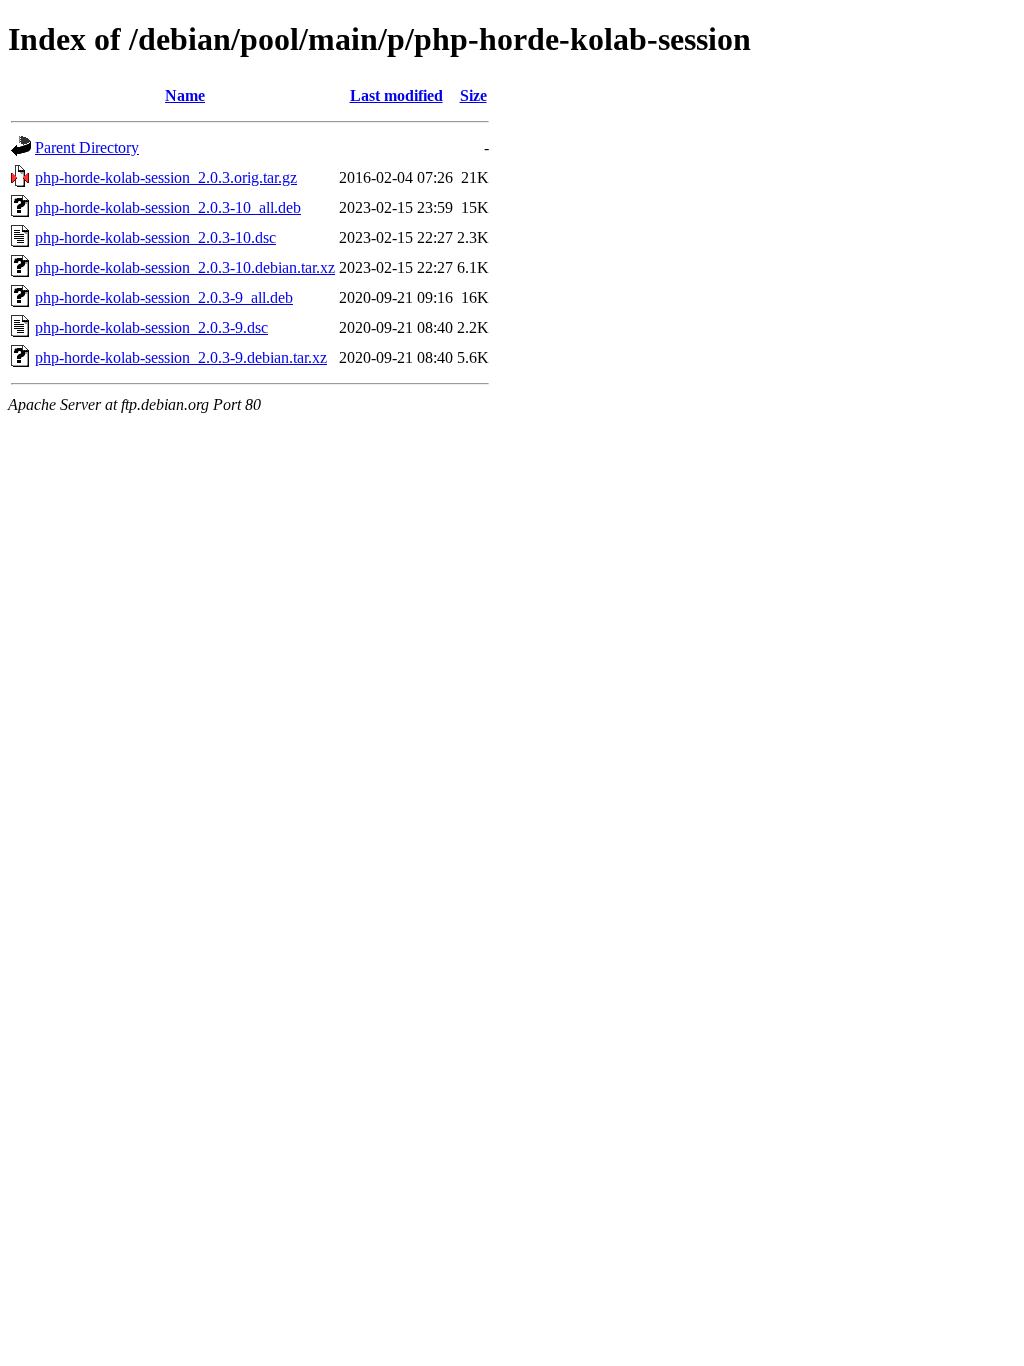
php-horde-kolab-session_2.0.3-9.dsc (151, 327)
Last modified (396, 95)
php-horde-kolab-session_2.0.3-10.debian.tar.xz (185, 267)
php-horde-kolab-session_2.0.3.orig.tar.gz (166, 177)
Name (185, 95)
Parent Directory (87, 147)
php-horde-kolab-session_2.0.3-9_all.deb (164, 297)
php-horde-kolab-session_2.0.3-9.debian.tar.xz (181, 357)
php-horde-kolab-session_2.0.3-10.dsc (155, 237)
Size (473, 95)
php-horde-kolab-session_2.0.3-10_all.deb (168, 207)
